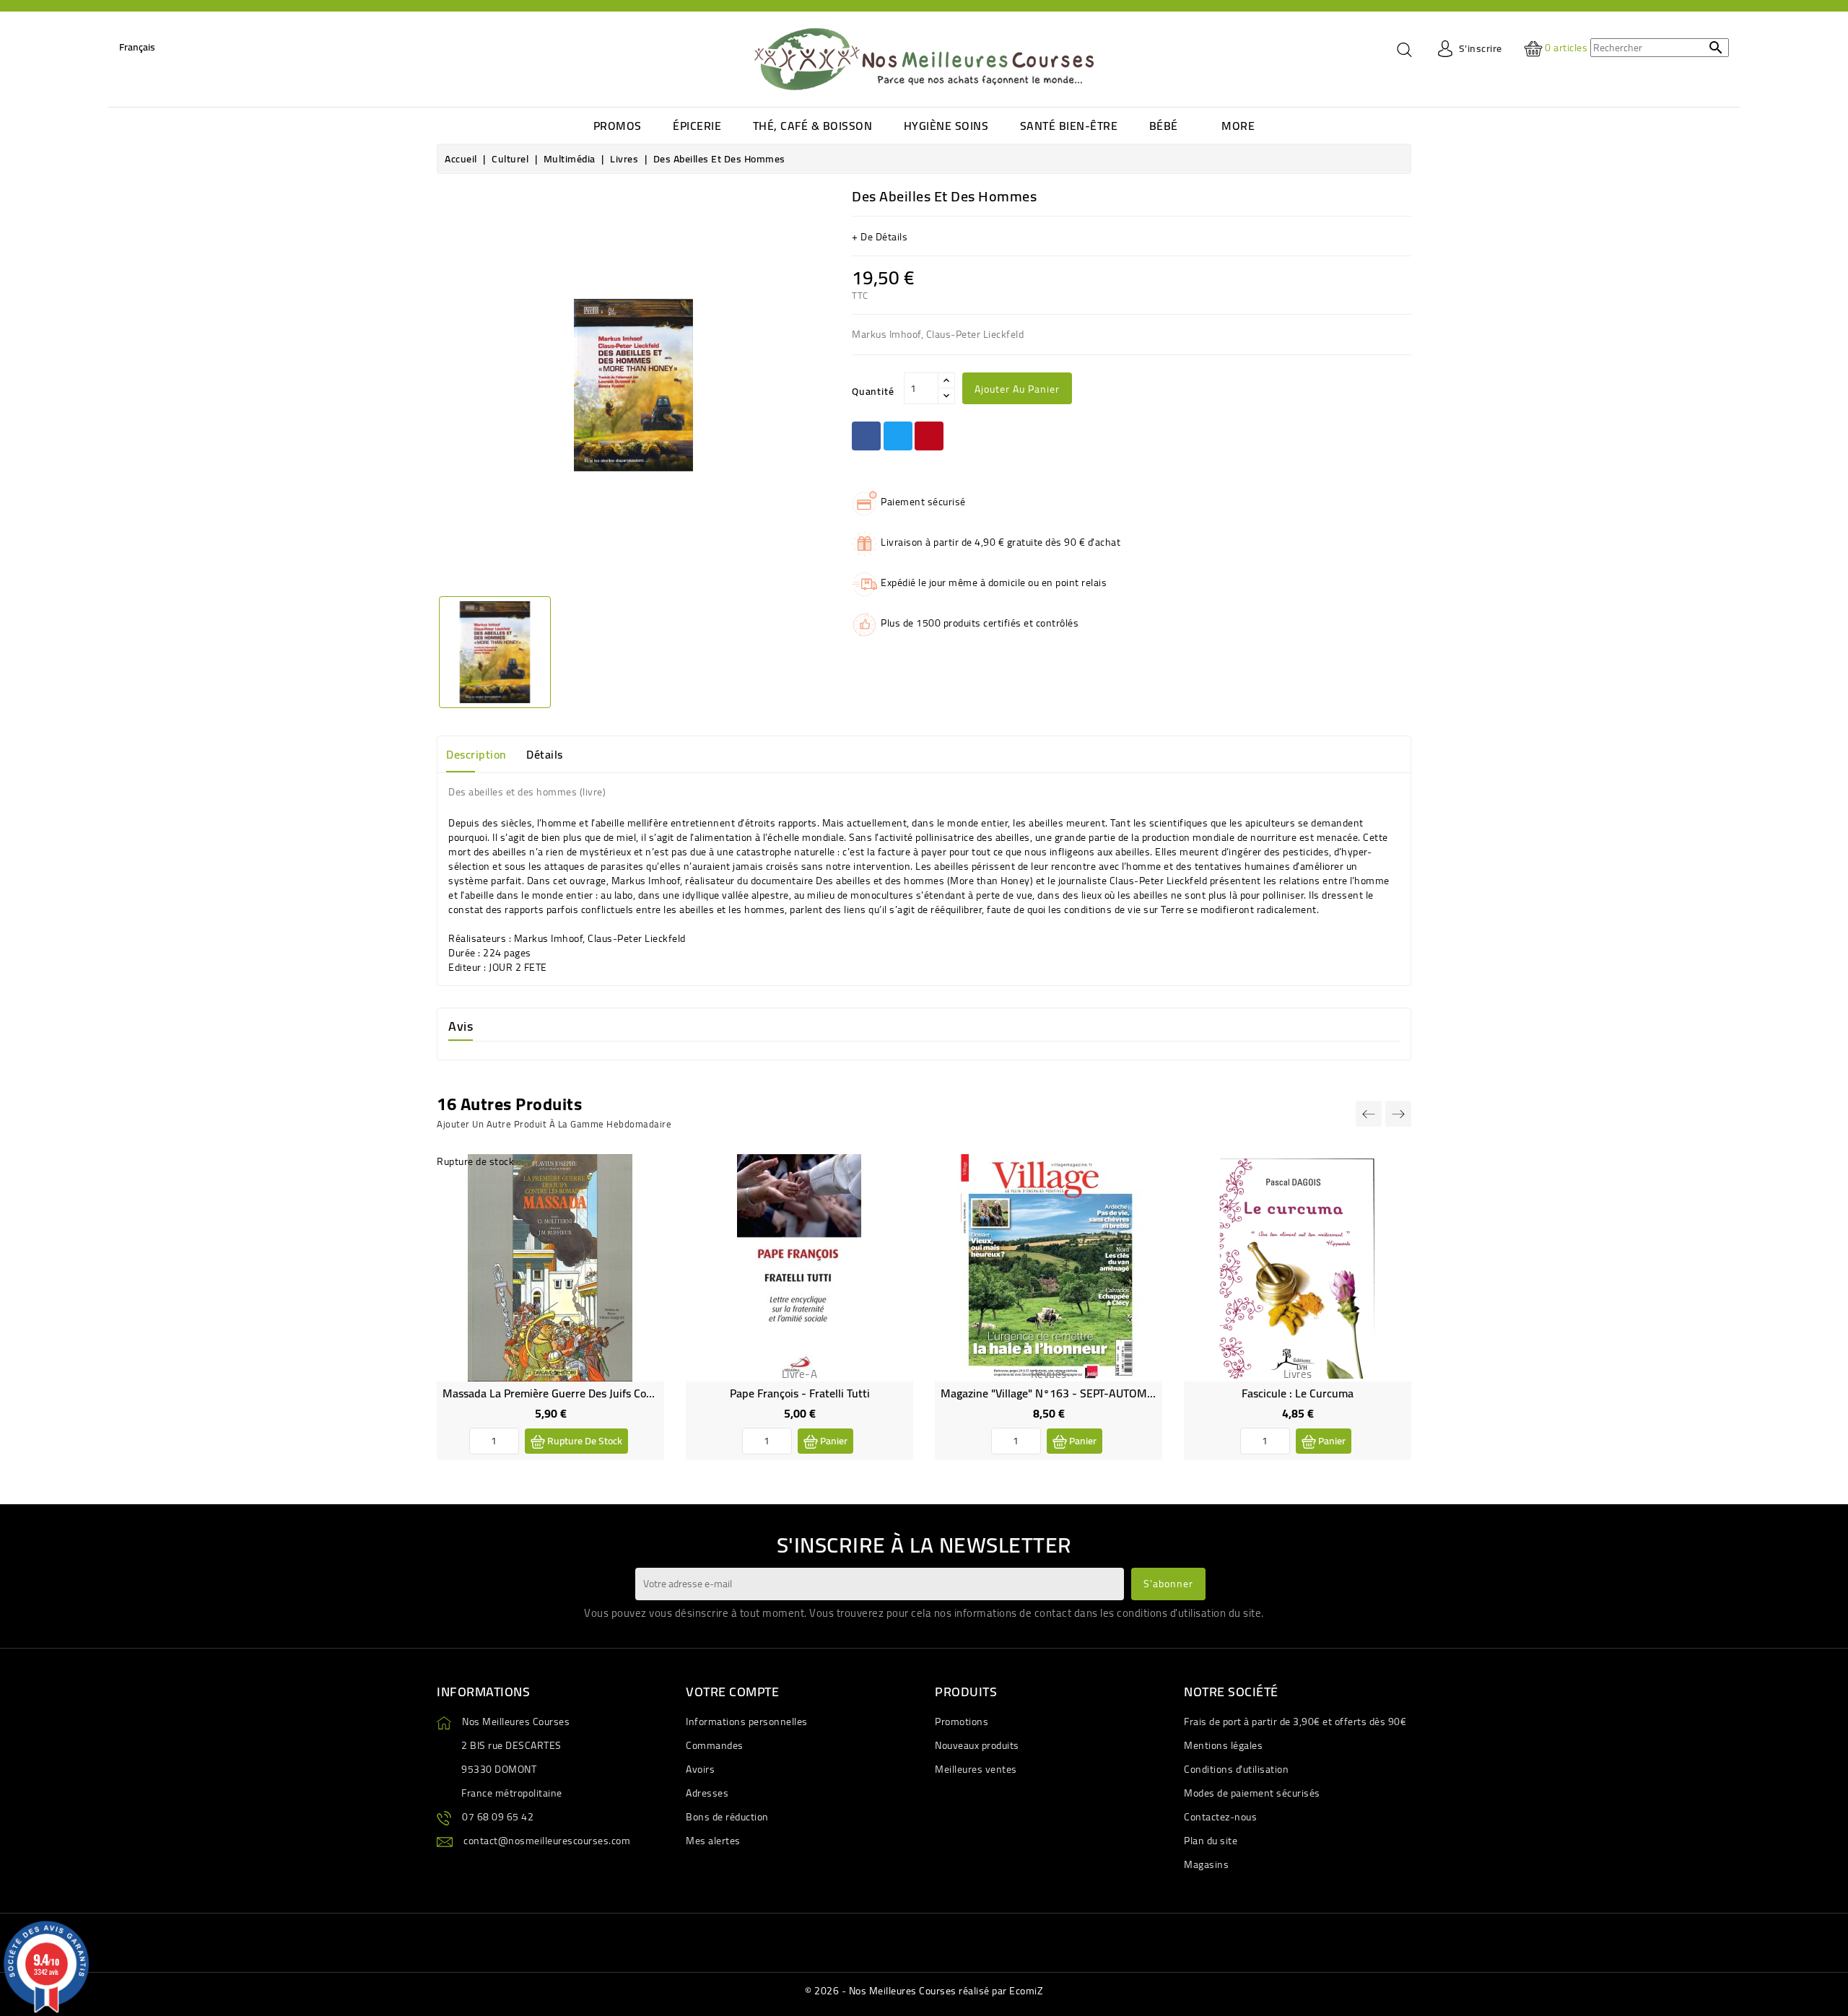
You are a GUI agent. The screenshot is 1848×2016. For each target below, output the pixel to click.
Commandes (715, 1745)
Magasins (1206, 1864)
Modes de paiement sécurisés (1252, 1793)
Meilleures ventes (976, 1769)
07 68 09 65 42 (498, 1817)
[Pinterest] (929, 436)
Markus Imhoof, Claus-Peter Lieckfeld (600, 938)
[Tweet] (898, 436)
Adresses (707, 1793)
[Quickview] (642, 1207)
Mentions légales (1223, 1745)
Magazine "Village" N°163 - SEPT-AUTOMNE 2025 (1065, 1393)
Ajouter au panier (1017, 389)
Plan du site (1211, 1841)
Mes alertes (713, 1841)
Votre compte (732, 1692)
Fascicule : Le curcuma (1298, 1393)
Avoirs (700, 1769)
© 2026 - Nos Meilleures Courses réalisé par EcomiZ (924, 1991)
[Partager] (866, 436)
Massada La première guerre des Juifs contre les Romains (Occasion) (614, 1393)
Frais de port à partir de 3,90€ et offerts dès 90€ (1295, 1722)
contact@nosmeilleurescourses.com (547, 1841)
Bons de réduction (727, 1817)
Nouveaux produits (977, 1745)
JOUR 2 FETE (518, 967)
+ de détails (880, 237)
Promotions (962, 1722)
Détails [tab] (545, 754)
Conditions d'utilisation (1236, 1769)
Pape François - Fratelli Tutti (800, 1393)
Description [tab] (476, 754)
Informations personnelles (747, 1722)
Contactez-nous (1220, 1817)
